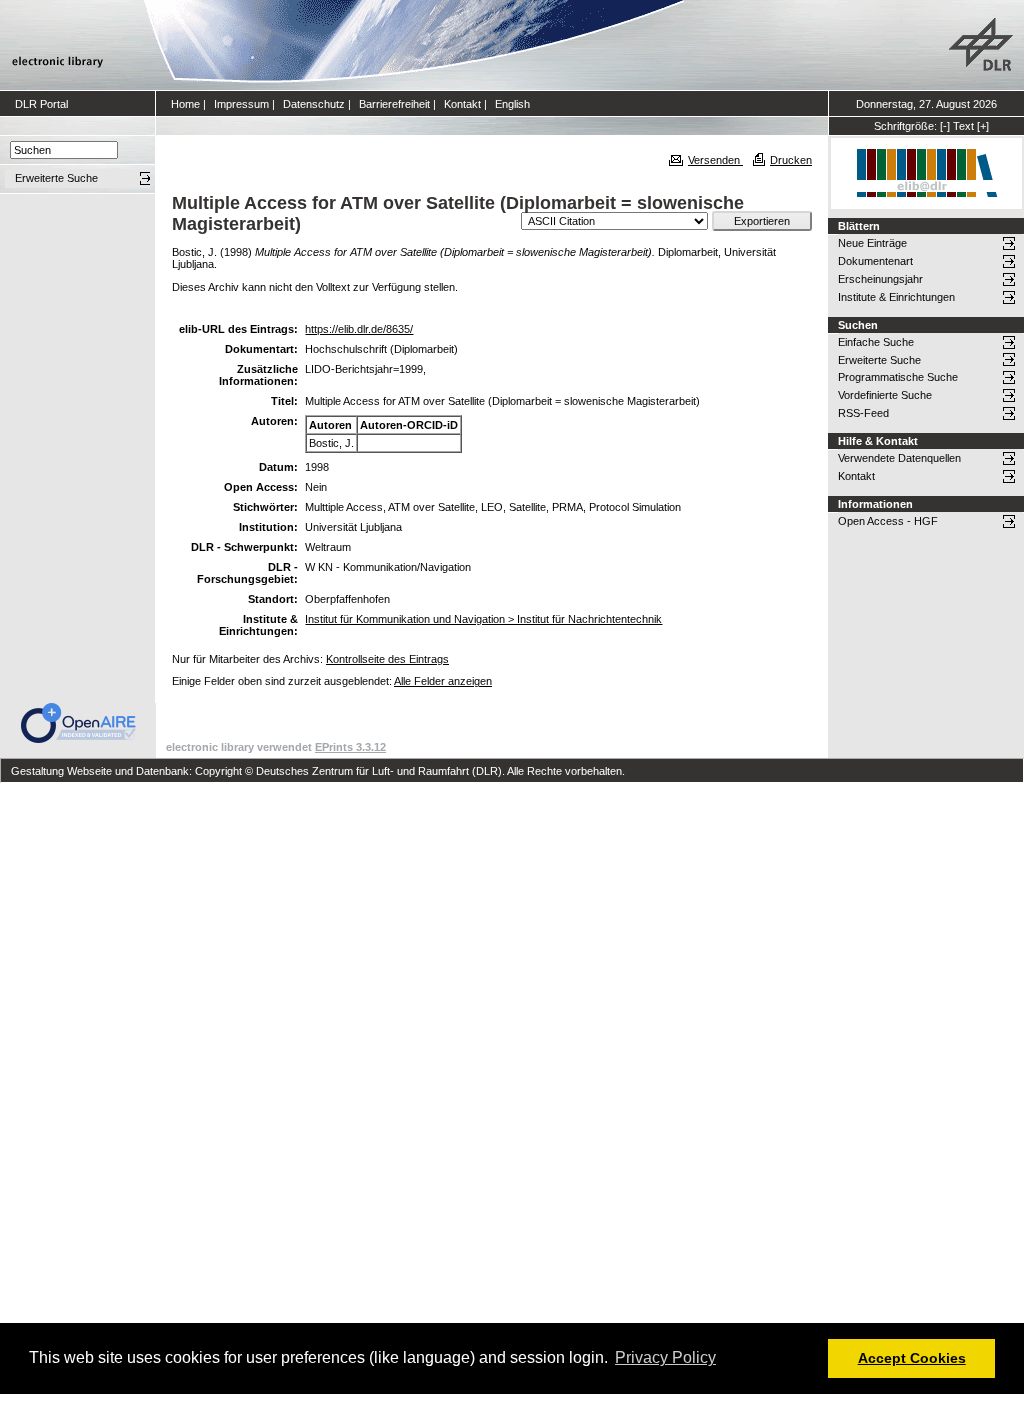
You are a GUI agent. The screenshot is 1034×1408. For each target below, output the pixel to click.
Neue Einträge (872, 243)
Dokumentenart (875, 261)
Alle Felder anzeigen (443, 681)
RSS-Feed (863, 413)
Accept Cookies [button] (912, 1358)
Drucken (791, 160)
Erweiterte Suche (879, 360)
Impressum (241, 104)
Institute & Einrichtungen (896, 297)
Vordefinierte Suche (885, 395)
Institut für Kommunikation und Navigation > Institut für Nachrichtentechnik (483, 619)
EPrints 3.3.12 (350, 747)
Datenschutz (314, 104)
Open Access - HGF (888, 521)
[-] (945, 126)
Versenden (715, 160)
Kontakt (462, 104)
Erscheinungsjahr (880, 279)
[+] (983, 126)
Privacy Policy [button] (665, 1357)
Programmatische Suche (898, 377)
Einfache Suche (876, 342)
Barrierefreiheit (394, 104)
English (512, 104)
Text (963, 126)
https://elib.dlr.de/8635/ (359, 329)
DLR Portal (41, 104)
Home (185, 104)
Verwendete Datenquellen (899, 458)
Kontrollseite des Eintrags (387, 659)
